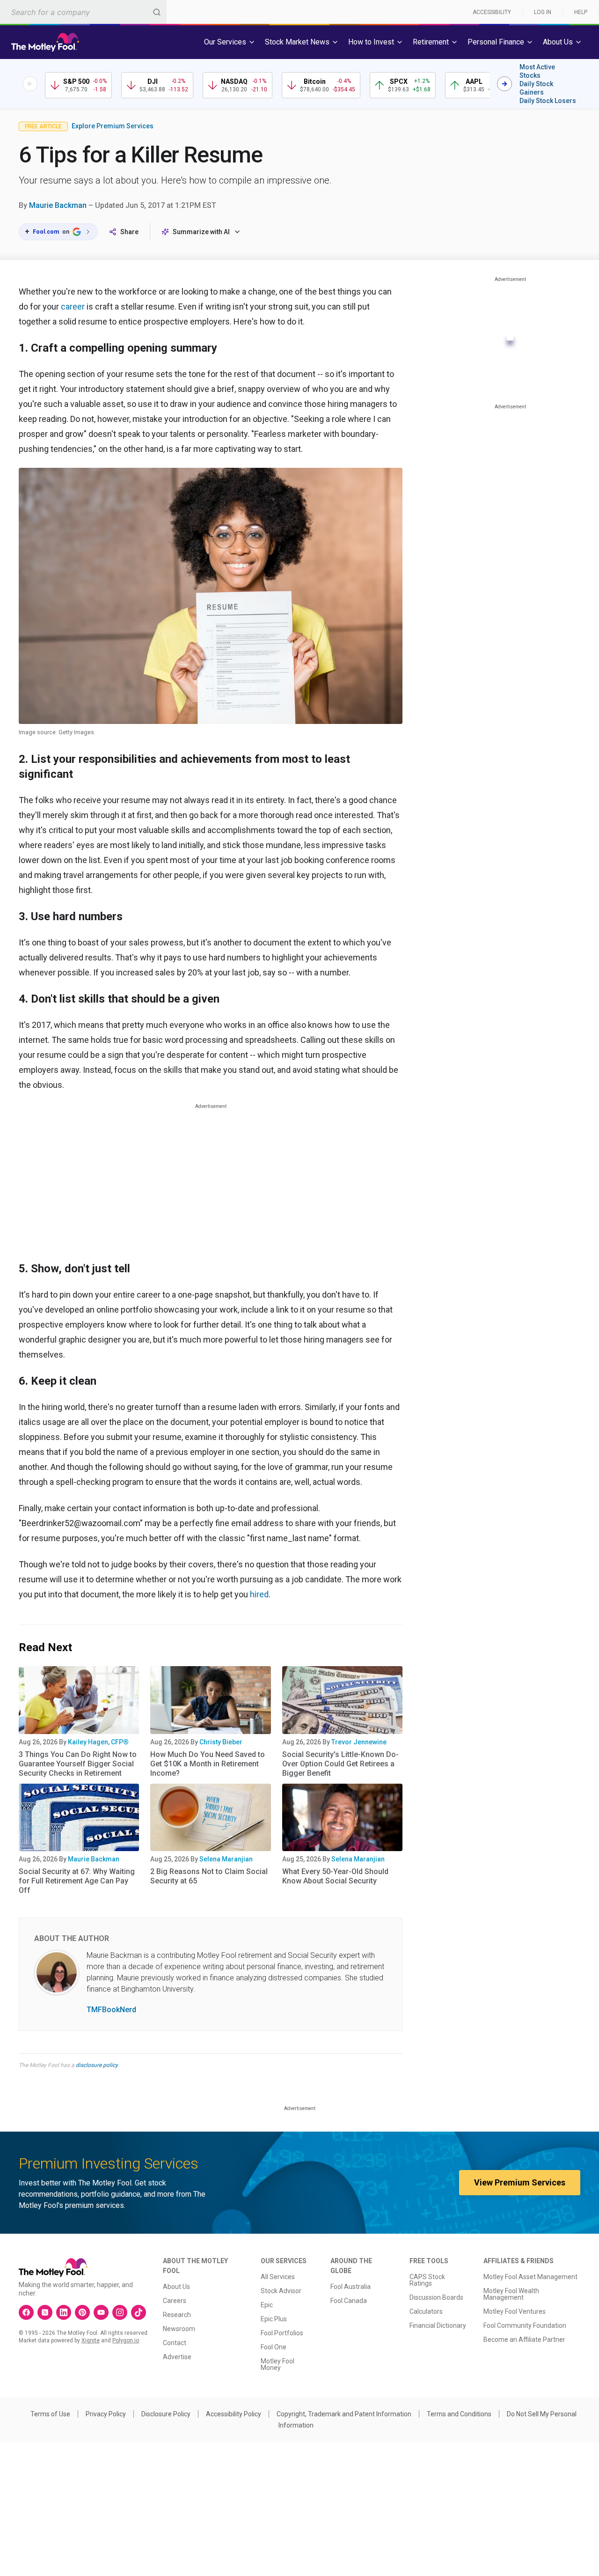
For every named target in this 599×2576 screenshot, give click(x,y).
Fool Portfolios (282, 2333)
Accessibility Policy (234, 2414)
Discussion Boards (436, 2297)
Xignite (91, 2340)
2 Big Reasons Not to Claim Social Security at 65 (209, 1876)
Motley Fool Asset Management (530, 2277)
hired (259, 1594)
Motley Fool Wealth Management (511, 2294)
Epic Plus (274, 2319)
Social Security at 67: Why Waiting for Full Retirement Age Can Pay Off (77, 1881)
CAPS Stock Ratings (427, 2280)
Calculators (426, 2311)
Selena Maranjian (226, 1859)
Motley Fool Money (278, 2364)
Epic (267, 2305)
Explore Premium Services (113, 126)
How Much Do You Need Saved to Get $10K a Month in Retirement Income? (208, 1764)
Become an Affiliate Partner (524, 2340)
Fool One (274, 2347)
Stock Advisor (281, 2291)
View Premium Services (520, 2182)
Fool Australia (351, 2287)
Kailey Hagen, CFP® (98, 1742)
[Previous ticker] (30, 84)
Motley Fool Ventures (515, 2311)
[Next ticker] (504, 84)
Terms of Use (50, 2414)
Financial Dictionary (438, 2325)
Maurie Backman (58, 205)
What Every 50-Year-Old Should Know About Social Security (335, 1876)
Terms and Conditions (459, 2414)
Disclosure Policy (166, 2414)
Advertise (177, 2357)
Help (581, 12)
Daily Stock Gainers (536, 88)
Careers (175, 2301)
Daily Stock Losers (548, 101)
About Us (176, 2287)
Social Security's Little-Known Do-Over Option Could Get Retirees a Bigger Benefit (340, 1764)
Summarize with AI (201, 232)
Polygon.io (126, 2340)
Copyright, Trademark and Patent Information (344, 2414)
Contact (175, 2343)
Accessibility (492, 12)
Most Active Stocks (537, 71)
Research (177, 2315)
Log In (543, 12)
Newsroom (179, 2329)
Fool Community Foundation (525, 2325)
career (73, 306)
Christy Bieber (221, 1742)
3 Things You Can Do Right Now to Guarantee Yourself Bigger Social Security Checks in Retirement (78, 1764)
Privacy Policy (106, 2414)
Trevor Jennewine (359, 1742)
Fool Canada (349, 2301)
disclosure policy (97, 2065)
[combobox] (83, 12)
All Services (278, 2277)
